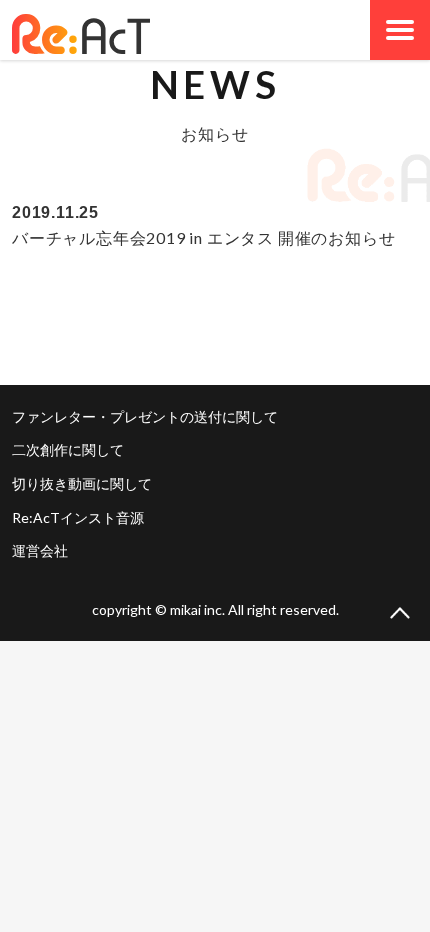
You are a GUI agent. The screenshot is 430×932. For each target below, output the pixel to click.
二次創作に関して (68, 449)
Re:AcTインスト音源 (78, 517)
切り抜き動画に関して (82, 483)
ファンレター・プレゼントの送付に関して (145, 416)
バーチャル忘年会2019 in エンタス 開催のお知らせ (203, 237)
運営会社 (40, 550)
